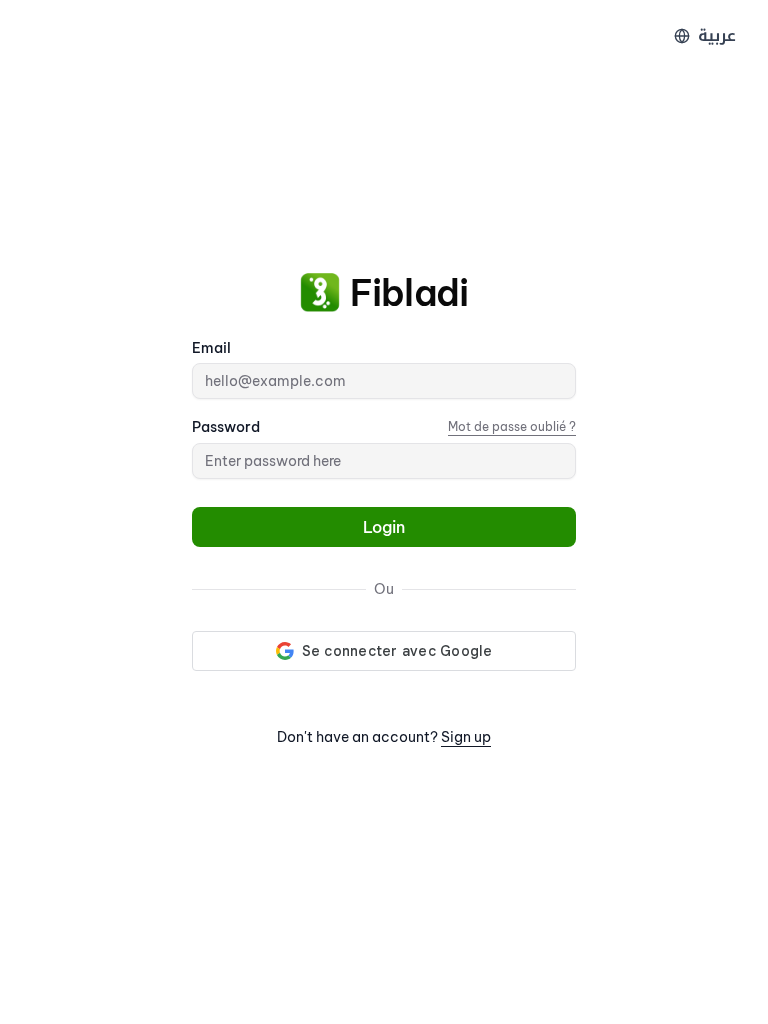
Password (226, 427)
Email (211, 348)
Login (384, 527)
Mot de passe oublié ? (512, 426)
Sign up (466, 737)
